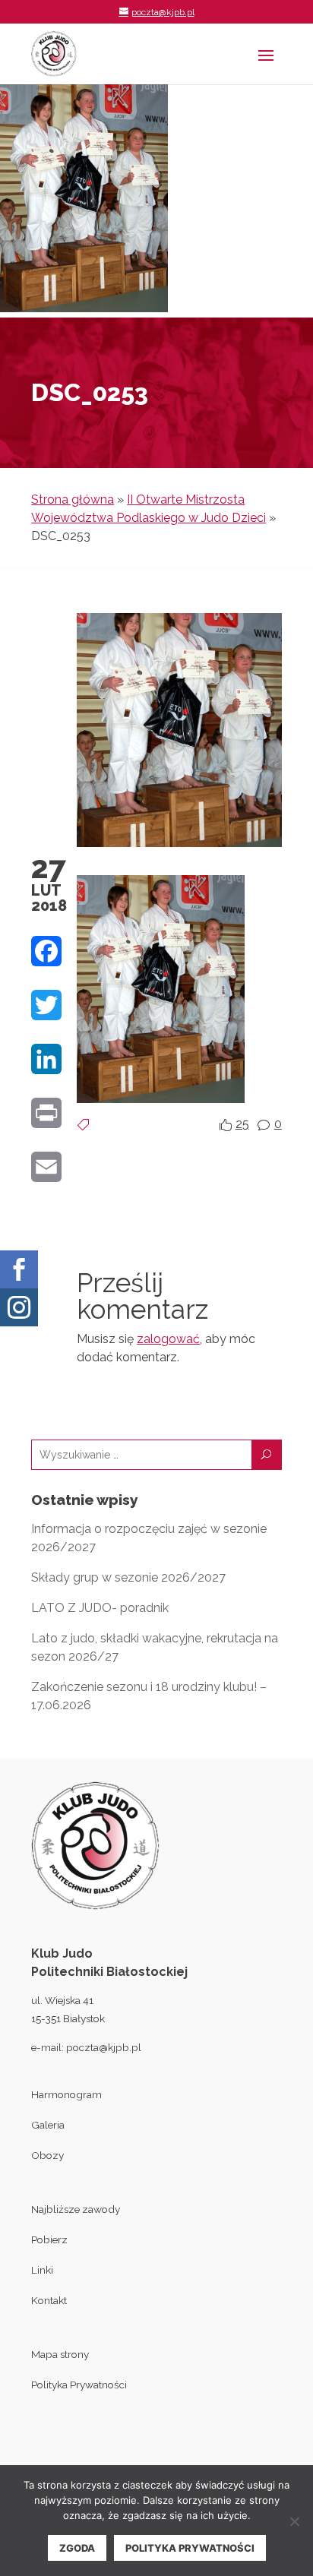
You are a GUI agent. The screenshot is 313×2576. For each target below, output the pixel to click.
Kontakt (49, 2300)
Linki (42, 2270)
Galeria (48, 2125)
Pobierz (49, 2239)
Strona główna (73, 499)
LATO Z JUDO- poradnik (100, 1608)
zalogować (168, 1339)
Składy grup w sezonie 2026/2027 (128, 1577)
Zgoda (77, 2548)
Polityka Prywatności (79, 2385)
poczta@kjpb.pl (104, 2047)
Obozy (47, 2155)
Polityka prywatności (190, 2548)
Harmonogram (66, 2094)
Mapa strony (60, 2354)
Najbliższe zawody (76, 2209)
